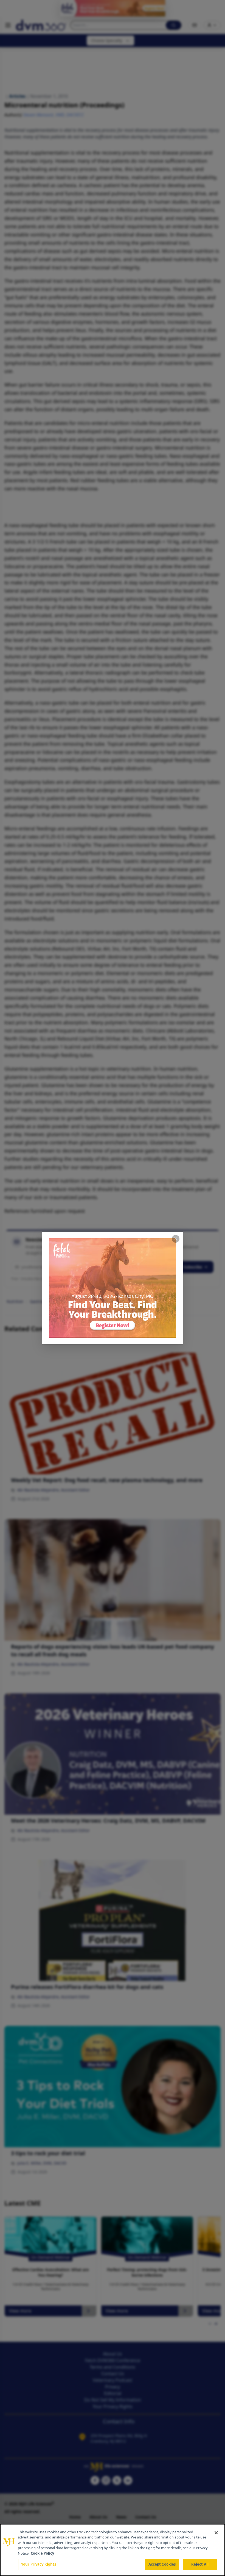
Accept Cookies (162, 2564)
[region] (113, 2550)
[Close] (216, 2533)
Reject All (200, 2564)
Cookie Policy (42, 2553)
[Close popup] (176, 1239)
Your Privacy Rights (39, 2564)
